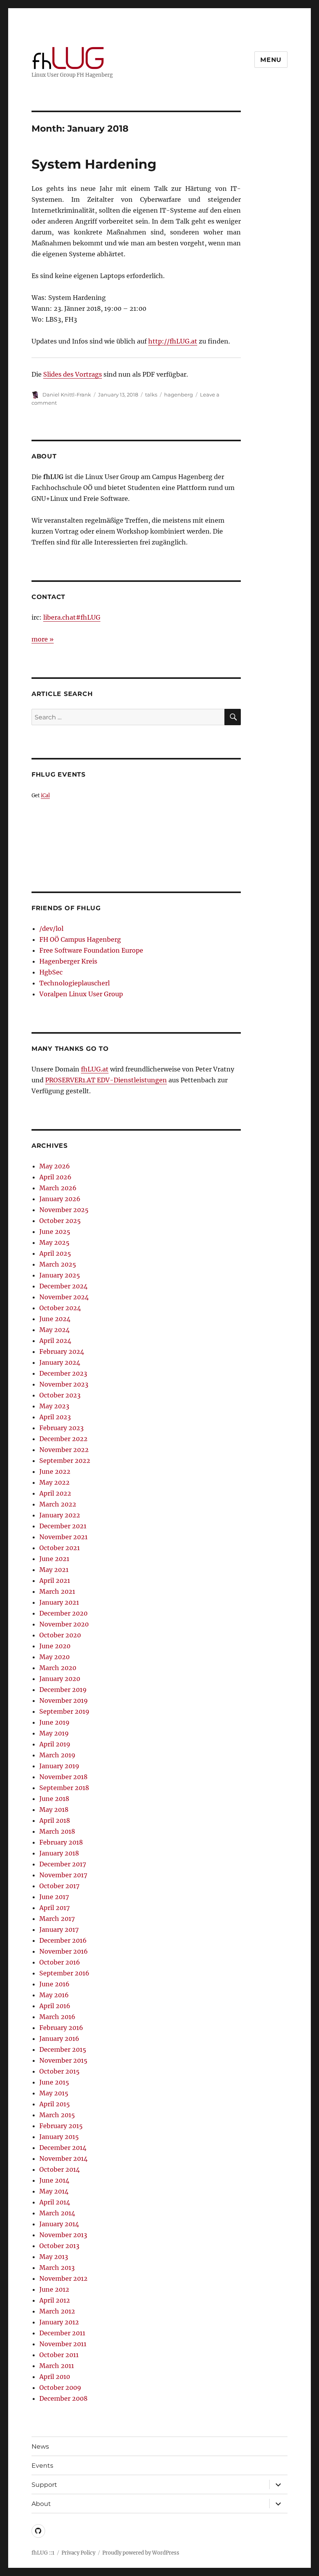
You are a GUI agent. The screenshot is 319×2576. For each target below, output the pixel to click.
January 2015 (59, 2137)
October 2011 (59, 2355)
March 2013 (57, 2268)
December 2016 (63, 1940)
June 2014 (54, 2180)
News (40, 2446)
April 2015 (55, 2104)
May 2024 (54, 1330)
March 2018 (57, 1831)
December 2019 (63, 1690)
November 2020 (64, 1624)
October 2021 (60, 1548)
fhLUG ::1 (43, 2553)
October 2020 (60, 1635)
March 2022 (58, 1504)
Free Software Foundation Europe (91, 950)
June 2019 (54, 1722)
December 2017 (63, 1864)
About (41, 2504)
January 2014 (59, 2224)
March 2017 (57, 1919)
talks (151, 395)
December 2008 (63, 2398)
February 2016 (61, 2028)
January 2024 (60, 1362)
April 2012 (55, 2300)
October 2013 (59, 2246)
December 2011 (62, 2333)
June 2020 (55, 1646)
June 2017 (54, 1897)
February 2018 (61, 1842)
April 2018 (55, 1820)
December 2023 (63, 1373)
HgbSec (51, 972)
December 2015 (63, 2049)
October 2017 (59, 1886)
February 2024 (62, 1351)
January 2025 (60, 1275)
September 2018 (64, 1788)
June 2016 (54, 1984)
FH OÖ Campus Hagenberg (80, 939)
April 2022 (55, 1493)
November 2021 (63, 1537)
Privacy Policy (78, 2553)
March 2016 (57, 2017)
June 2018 (54, 1799)
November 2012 (63, 2278)
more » (43, 639)
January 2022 (60, 1515)
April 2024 (55, 1341)
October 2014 (60, 2169)
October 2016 (60, 1962)
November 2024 (64, 1297)
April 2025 (55, 1253)
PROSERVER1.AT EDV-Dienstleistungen (106, 1080)
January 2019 (59, 1766)
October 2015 (60, 2071)
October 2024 (60, 1308)
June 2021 (54, 1559)
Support (44, 2485)
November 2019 (64, 1700)
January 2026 (60, 1199)
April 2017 (54, 1908)
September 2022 (65, 1461)
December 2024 (63, 1286)
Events (42, 2466)
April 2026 (55, 1177)
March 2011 (57, 2366)
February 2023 (61, 1428)
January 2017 (59, 1929)
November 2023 (64, 1384)
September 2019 (64, 1711)
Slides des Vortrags (73, 374)
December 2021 (63, 1526)
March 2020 (58, 1668)
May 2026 (55, 1166)
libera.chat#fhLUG (72, 617)
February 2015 (61, 2126)
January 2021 (59, 1602)
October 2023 (60, 1395)
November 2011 (63, 2344)
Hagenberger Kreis (68, 961)
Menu (271, 60)
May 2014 (54, 2191)
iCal (45, 795)
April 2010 (55, 2377)
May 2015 (54, 2093)
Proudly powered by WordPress (141, 2553)
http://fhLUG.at (173, 341)
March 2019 (57, 1755)
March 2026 (58, 1188)
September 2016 (64, 1973)
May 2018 (54, 1810)
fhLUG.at (95, 1069)
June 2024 (55, 1319)
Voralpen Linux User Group (81, 994)
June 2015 (54, 2082)
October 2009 (60, 2387)
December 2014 (63, 2148)
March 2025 (58, 1264)
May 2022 (54, 1482)
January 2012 (59, 2322)
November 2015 (63, 2060)
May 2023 (54, 1406)
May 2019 (54, 1733)
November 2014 (63, 2158)
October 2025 (60, 1221)
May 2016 (54, 1995)
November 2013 (63, 2235)
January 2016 (59, 2039)
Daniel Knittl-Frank (67, 395)
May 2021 (54, 1570)
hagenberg (179, 395)
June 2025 (55, 1232)
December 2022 (63, 1439)
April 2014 (55, 2202)
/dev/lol (51, 929)
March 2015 (57, 2115)
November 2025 (64, 1210)
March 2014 (57, 2213)
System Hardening (94, 164)
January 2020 (60, 1679)
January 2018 (59, 1853)
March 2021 (57, 1591)
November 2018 (63, 1777)
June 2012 (54, 2289)
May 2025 (54, 1242)
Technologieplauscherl (74, 983)
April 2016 (55, 2006)
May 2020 (54, 1657)
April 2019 (55, 1744)
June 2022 (55, 1471)
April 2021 (55, 1580)
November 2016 (64, 1951)
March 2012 (57, 2311)
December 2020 (63, 1613)
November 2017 (63, 1875)
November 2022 (64, 1450)
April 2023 (55, 1417)
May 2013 (54, 2257)
